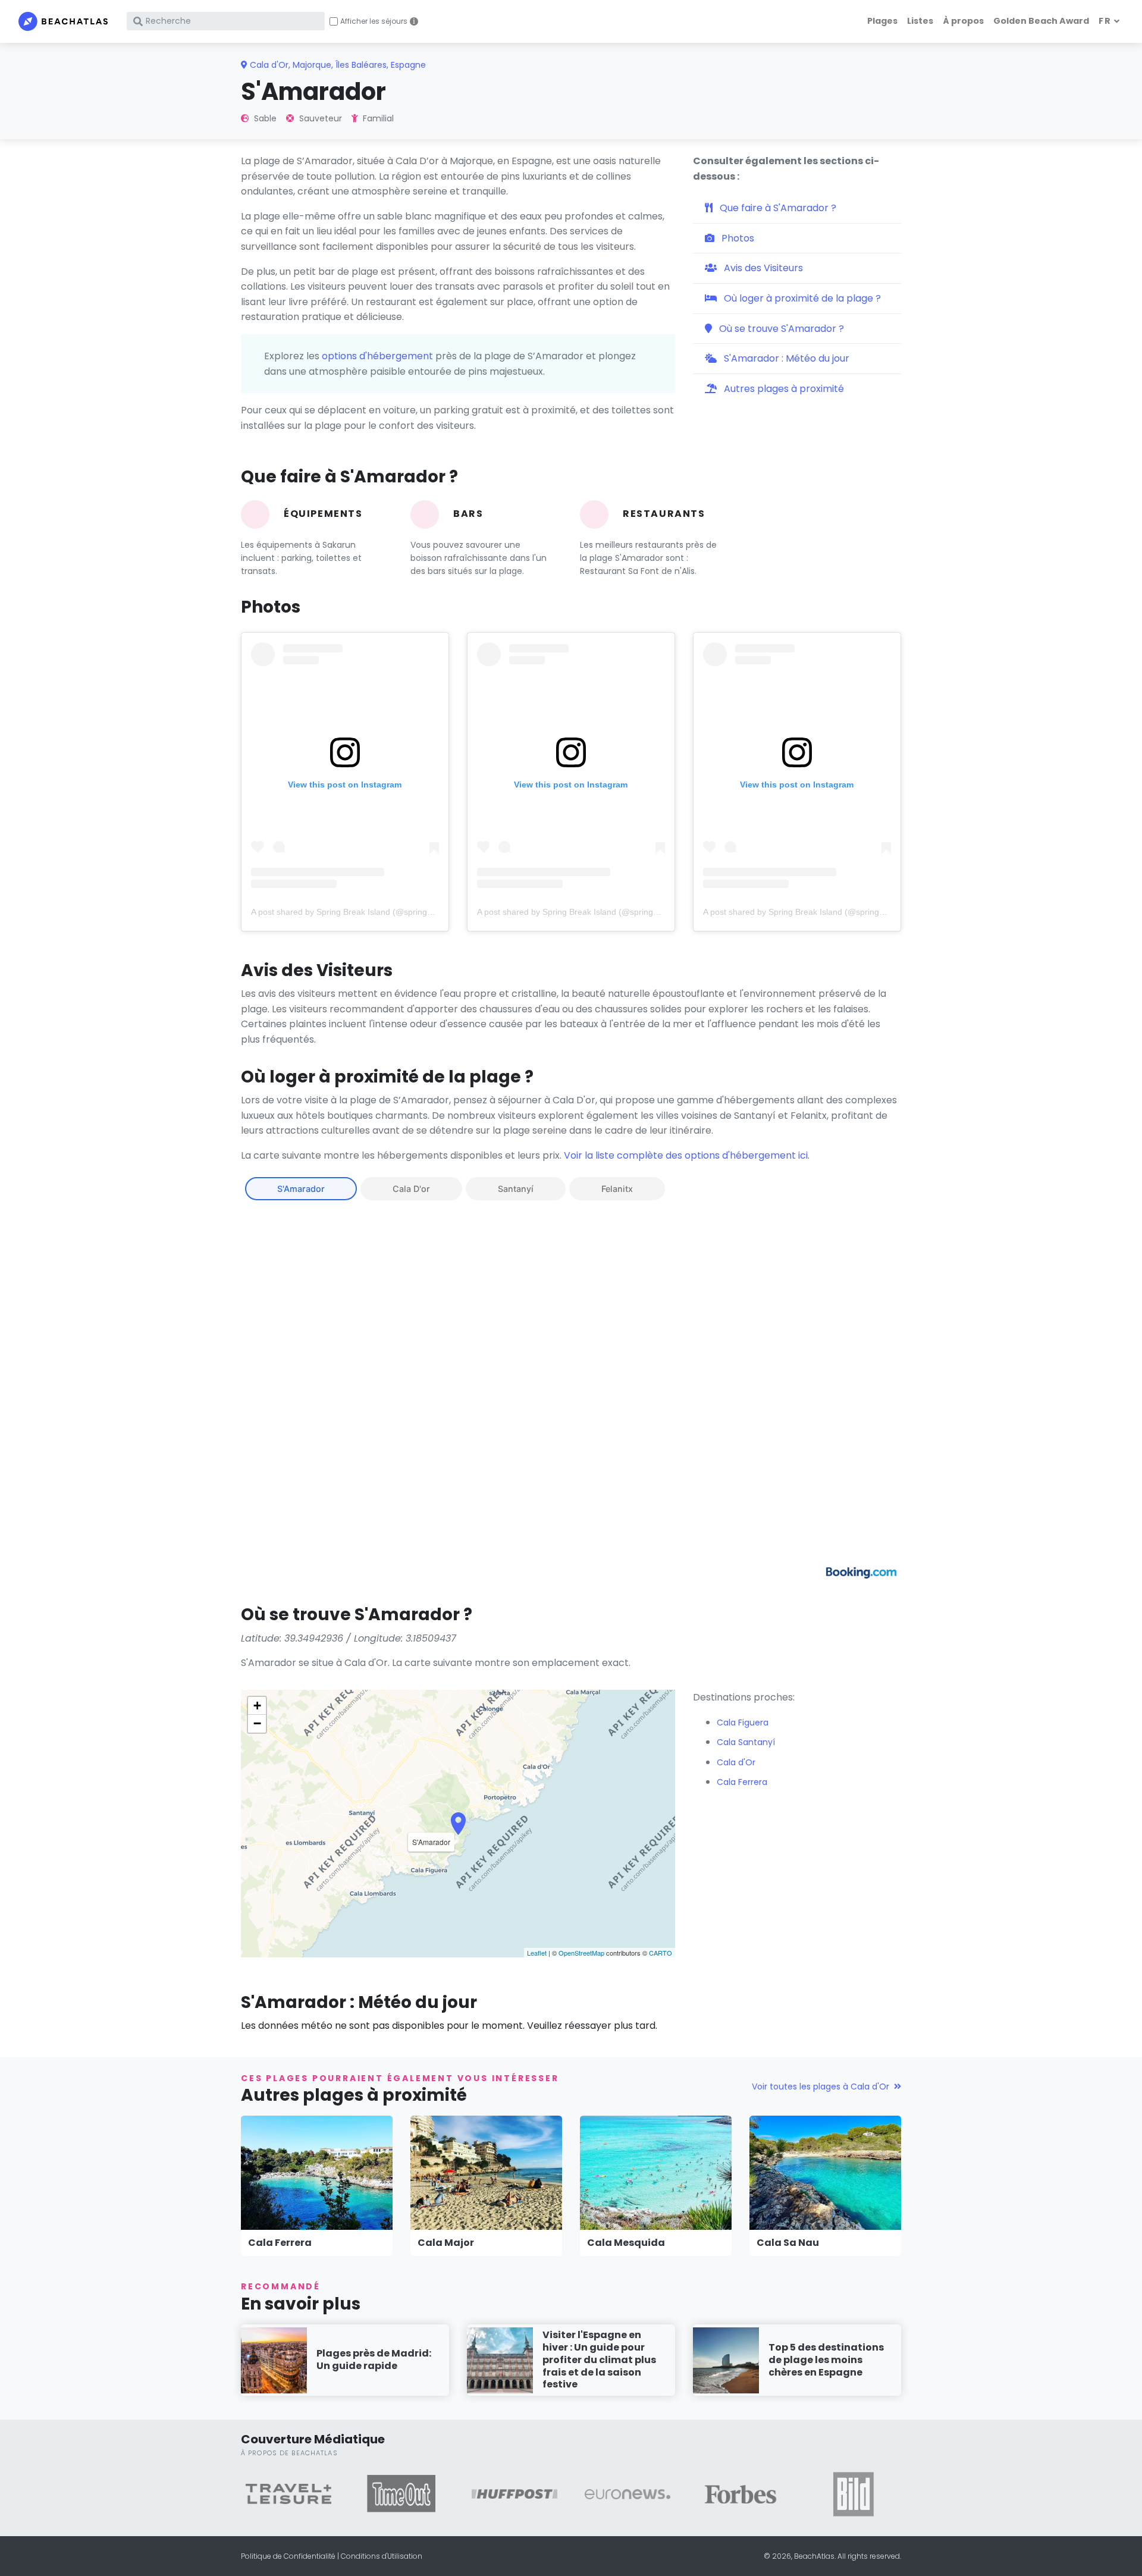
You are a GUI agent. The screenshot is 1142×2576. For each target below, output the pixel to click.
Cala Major (446, 2243)
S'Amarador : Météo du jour (785, 358)
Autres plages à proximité (783, 389)
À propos (963, 21)
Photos (737, 238)
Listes (920, 21)
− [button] (257, 1723)
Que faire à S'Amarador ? (777, 208)
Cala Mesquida (626, 2243)
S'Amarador (301, 1189)
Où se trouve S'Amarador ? (780, 329)
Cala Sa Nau (788, 2243)
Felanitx (617, 1189)
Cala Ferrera (280, 2243)
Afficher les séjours (374, 21)
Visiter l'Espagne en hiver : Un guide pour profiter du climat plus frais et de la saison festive (599, 2359)
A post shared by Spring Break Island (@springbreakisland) (362, 912)
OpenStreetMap (581, 1953)
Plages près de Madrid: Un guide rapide (374, 2359)
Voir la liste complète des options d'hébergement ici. (687, 1155)
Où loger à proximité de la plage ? (801, 298)
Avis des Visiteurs (762, 268)
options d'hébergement (377, 356)
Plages (882, 21)
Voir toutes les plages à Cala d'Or (821, 2086)
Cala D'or (411, 1189)
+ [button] (257, 1706)
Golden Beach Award (1041, 21)
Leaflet (537, 1953)
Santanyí (516, 1189)
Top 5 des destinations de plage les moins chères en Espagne (826, 2360)
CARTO (661, 1953)
